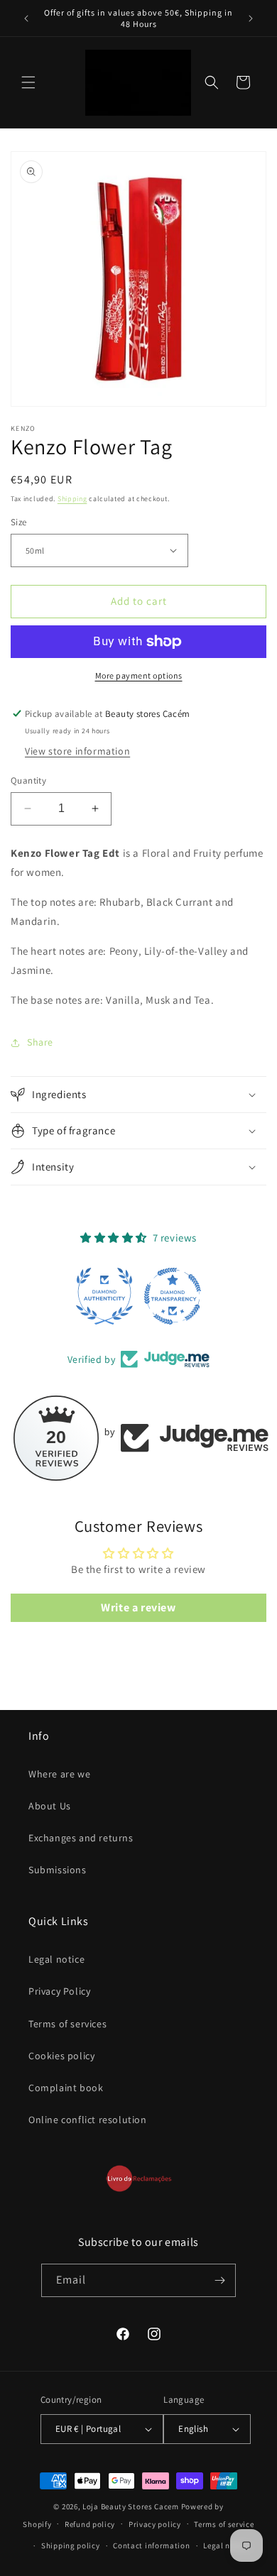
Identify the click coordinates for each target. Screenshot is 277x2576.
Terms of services (67, 2024)
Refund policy (90, 2524)
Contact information (151, 2545)
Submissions (58, 1870)
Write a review (138, 1607)
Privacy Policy (59, 1991)
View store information (77, 751)
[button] (28, 82)
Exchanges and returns (81, 1838)
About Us (50, 1806)
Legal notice (56, 1959)
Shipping (72, 499)
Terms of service (224, 2524)
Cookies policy (61, 2056)
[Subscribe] (219, 2280)
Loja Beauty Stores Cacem (131, 2506)
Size (19, 522)
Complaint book (66, 2088)
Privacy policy (155, 2524)
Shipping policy (71, 2545)
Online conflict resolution (88, 2120)
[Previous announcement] (26, 18)
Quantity (28, 780)
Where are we (59, 1774)
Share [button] (40, 1042)
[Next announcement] (251, 18)
